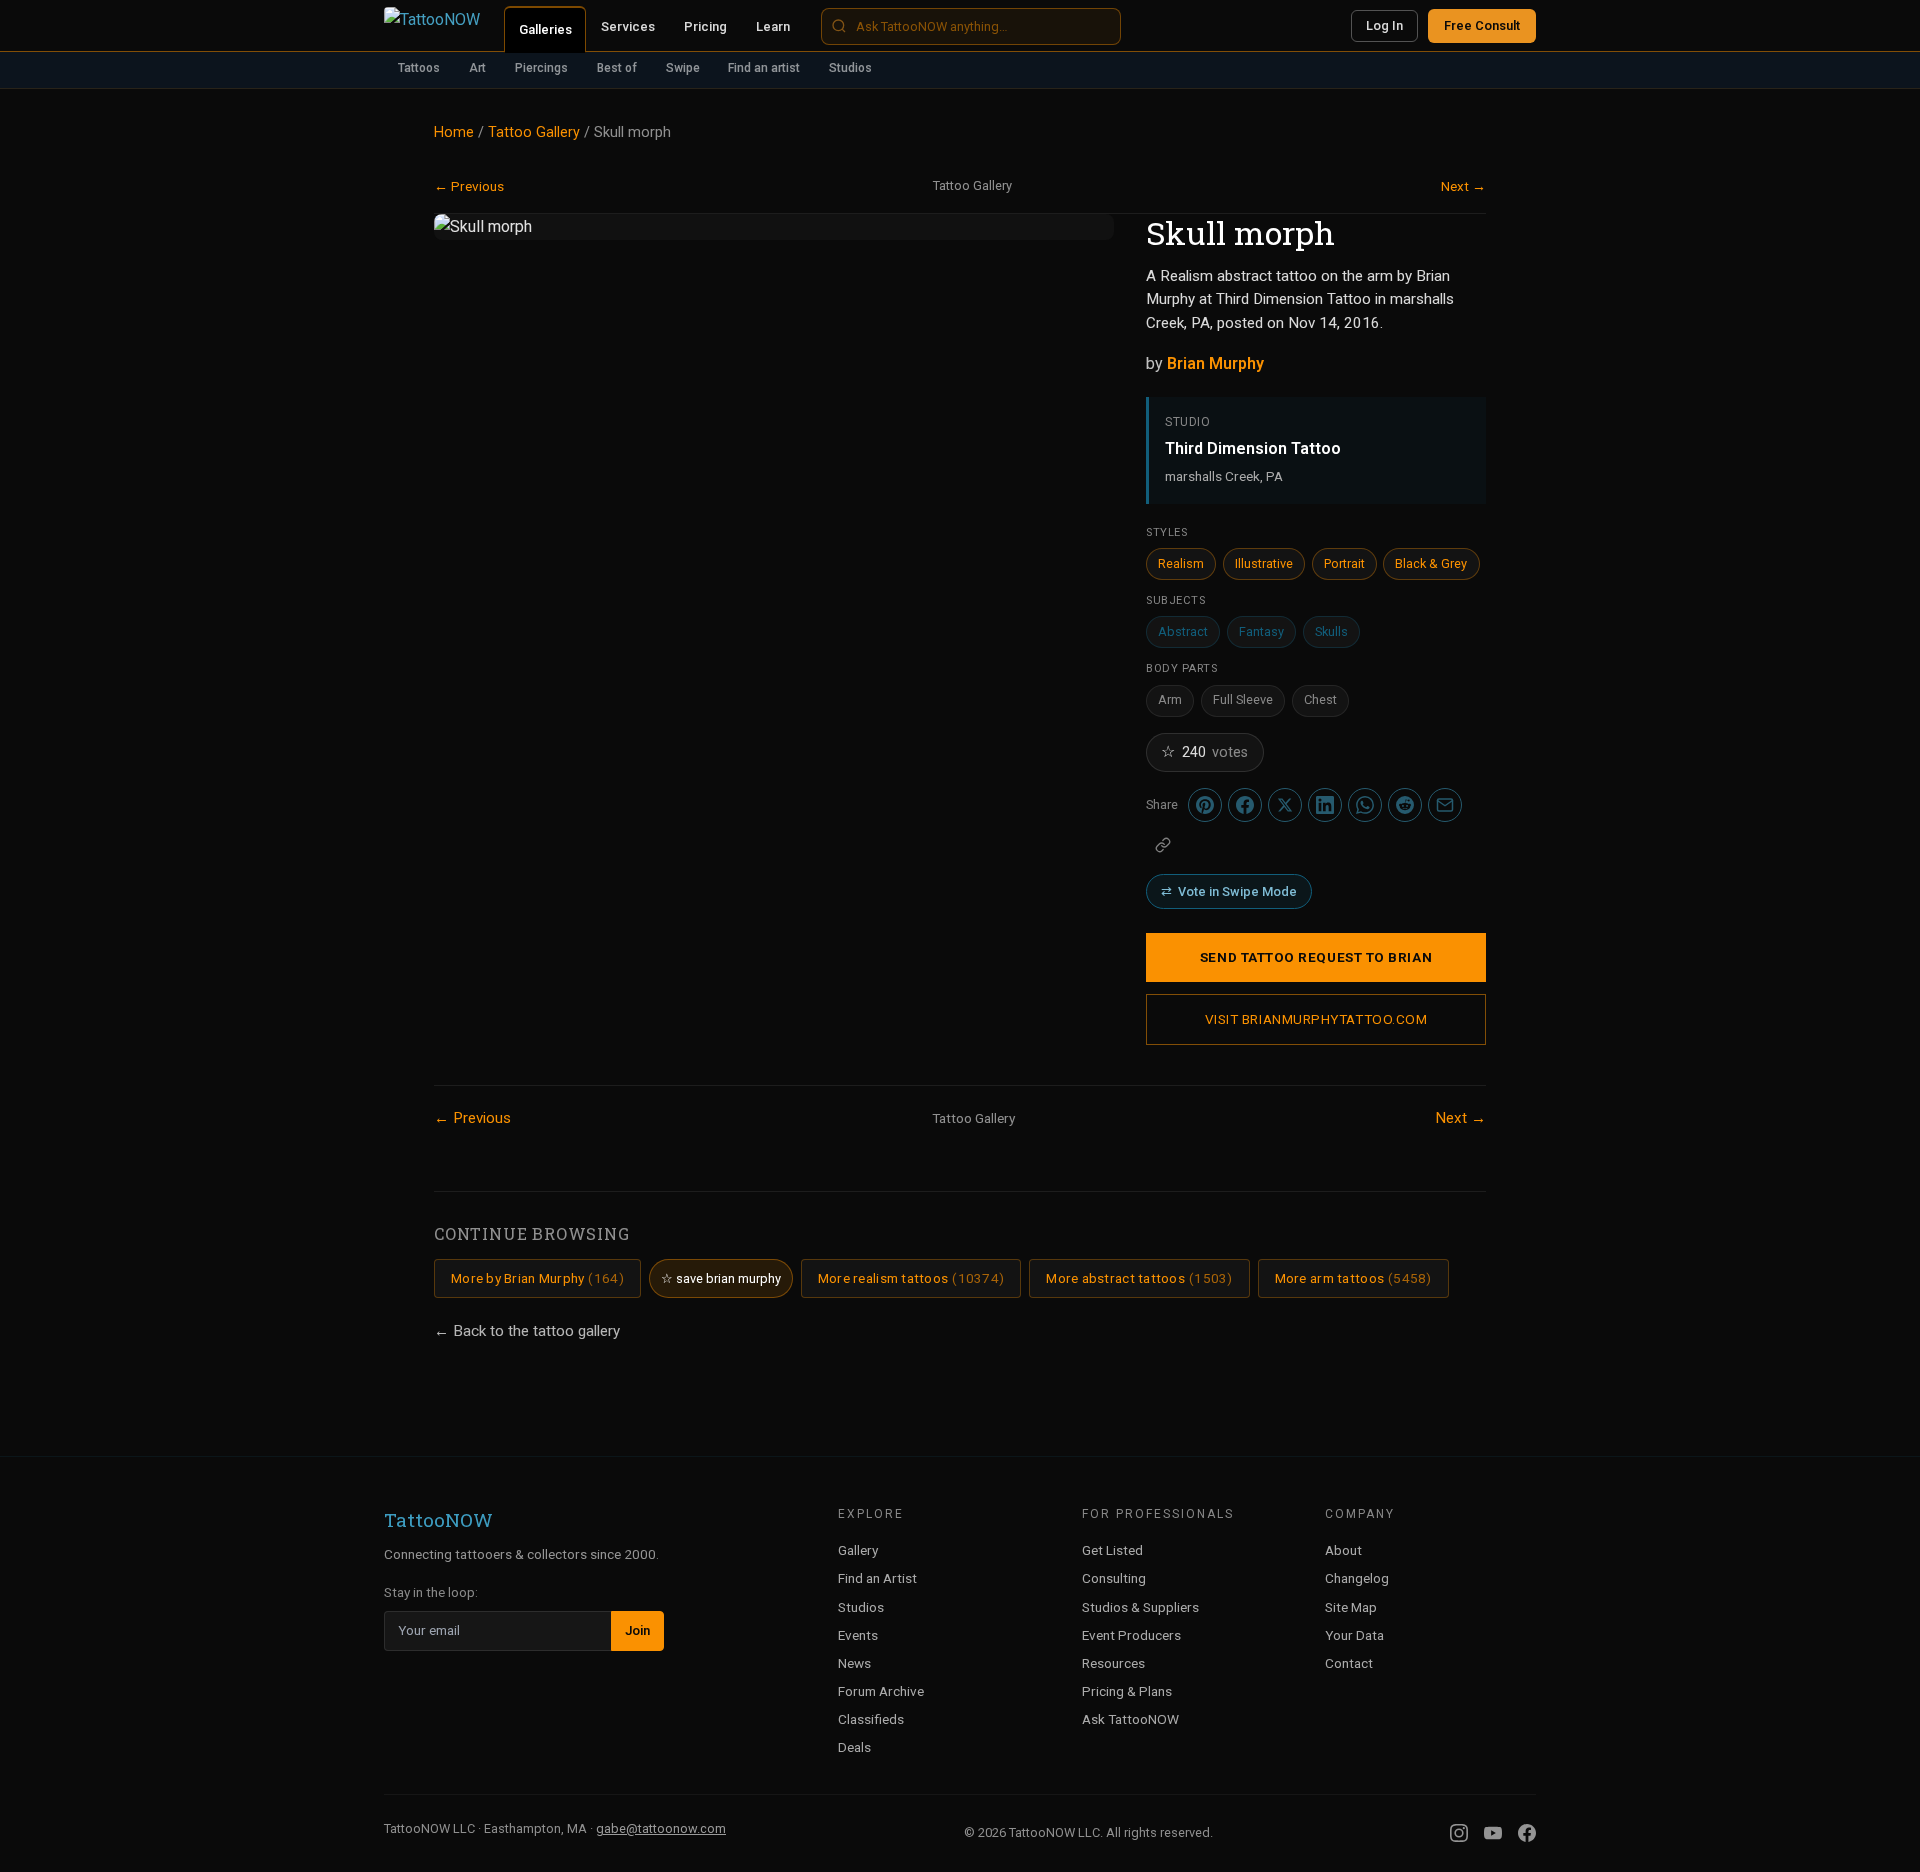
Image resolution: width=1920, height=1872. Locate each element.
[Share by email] (1445, 805)
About (1343, 1550)
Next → (1463, 186)
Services (628, 26)
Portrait (1344, 563)
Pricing (705, 26)
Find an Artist (877, 1578)
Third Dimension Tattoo (1253, 448)
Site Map (1351, 1607)
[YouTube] (1493, 1833)
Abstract (1183, 631)
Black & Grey (1431, 563)
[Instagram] (1459, 1833)
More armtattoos (1353, 1278)
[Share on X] (1285, 805)
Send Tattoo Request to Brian (1316, 957)
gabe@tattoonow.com (661, 1828)
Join (637, 1630)
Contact (1349, 1663)
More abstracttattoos (1139, 1278)
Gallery (858, 1550)
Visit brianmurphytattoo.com (1316, 1019)
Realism (1181, 563)
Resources (1113, 1663)
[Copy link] (1163, 845)
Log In (1384, 25)
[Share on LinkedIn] (1325, 805)
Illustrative (1264, 563)
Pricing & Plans (1127, 1691)
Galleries (545, 29)
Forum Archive (881, 1691)
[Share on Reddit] (1405, 805)
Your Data (1354, 1635)
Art (477, 68)
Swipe (683, 68)
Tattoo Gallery (534, 132)
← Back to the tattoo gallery (527, 1331)
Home (454, 132)
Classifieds (871, 1719)
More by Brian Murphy (537, 1278)
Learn (773, 26)
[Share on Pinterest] (1205, 805)
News (854, 1663)
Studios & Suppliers (1140, 1607)
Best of (617, 68)
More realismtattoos (911, 1278)
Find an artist (764, 68)
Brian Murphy (1215, 363)
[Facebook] (1527, 1833)
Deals (854, 1747)
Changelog (1357, 1578)
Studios (850, 68)
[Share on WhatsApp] (1365, 805)
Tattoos (419, 68)
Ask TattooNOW (1130, 1719)
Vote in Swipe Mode (1229, 891)
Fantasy (1261, 631)
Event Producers (1131, 1635)
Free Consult (1482, 25)
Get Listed (1112, 1550)
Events (858, 1635)
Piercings (541, 68)
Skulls (1331, 631)
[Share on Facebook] (1245, 805)
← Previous (469, 186)
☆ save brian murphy (721, 1278)
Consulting (1114, 1578)
